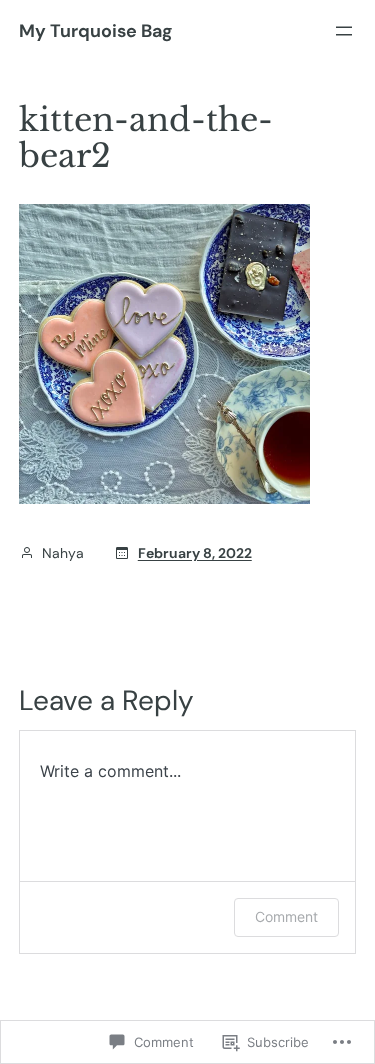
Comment (286, 916)
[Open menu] (344, 31)
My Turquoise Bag (95, 31)
